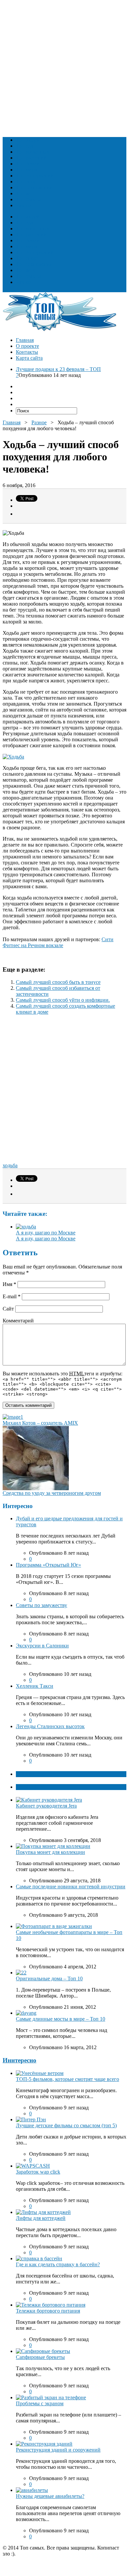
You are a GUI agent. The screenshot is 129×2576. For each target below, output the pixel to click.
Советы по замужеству (42, 1605)
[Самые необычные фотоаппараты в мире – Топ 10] (54, 1926)
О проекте (27, 346)
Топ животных (33, 152)
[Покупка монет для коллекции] (53, 1846)
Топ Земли (28, 164)
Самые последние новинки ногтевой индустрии (71, 1886)
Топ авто (26, 193)
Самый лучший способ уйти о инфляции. (63, 1000)
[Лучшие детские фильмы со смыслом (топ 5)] (31, 2119)
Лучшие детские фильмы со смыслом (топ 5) (66, 2125)
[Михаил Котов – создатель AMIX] (13, 1417)
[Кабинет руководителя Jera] (49, 1800)
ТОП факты (30, 1774)
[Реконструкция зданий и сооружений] (44, 2444)
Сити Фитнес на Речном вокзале (58, 942)
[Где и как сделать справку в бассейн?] (39, 2258)
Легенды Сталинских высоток (50, 1726)
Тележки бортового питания (48, 2311)
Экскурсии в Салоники (42, 1646)
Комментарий (18, 1321)
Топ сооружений (35, 176)
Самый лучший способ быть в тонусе (58, 982)
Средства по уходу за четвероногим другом (52, 1493)
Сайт (8, 1309)
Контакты (27, 352)
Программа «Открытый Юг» (48, 1565)
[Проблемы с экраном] (51, 2397)
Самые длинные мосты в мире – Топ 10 (61, 2019)
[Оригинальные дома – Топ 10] (21, 1973)
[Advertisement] (64, 67)
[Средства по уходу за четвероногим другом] (36, 1488)
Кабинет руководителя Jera (46, 1806)
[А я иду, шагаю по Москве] (26, 1227)
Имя (9, 1284)
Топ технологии (34, 187)
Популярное (30, 1787)
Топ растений (31, 158)
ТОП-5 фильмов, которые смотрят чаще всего (67, 2079)
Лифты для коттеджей (41, 2218)
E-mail (12, 1296)
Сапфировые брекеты (40, 2357)
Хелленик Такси (35, 1686)
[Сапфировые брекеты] (43, 2351)
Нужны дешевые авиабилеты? (50, 2496)
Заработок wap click (38, 2172)
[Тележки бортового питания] (51, 2305)
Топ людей (28, 140)
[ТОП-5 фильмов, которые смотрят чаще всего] (40, 2073)
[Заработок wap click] (33, 2166)
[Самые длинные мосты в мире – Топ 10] (26, 2013)
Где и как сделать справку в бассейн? (58, 2264)
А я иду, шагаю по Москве (46, 1233)
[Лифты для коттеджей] (43, 2212)
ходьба (10, 1165)
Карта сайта (29, 358)
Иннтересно (20, 2060)
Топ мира (26, 170)
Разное (23, 205)
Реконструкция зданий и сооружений (58, 2450)
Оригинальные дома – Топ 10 (49, 1978)
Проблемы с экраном (40, 2403)
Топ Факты (28, 199)
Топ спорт (27, 182)
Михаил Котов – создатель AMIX (40, 1423)
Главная (25, 340)
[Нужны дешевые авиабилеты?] (32, 2490)
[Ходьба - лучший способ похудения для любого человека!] (13, 757)
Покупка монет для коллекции (50, 1852)
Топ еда (24, 146)
